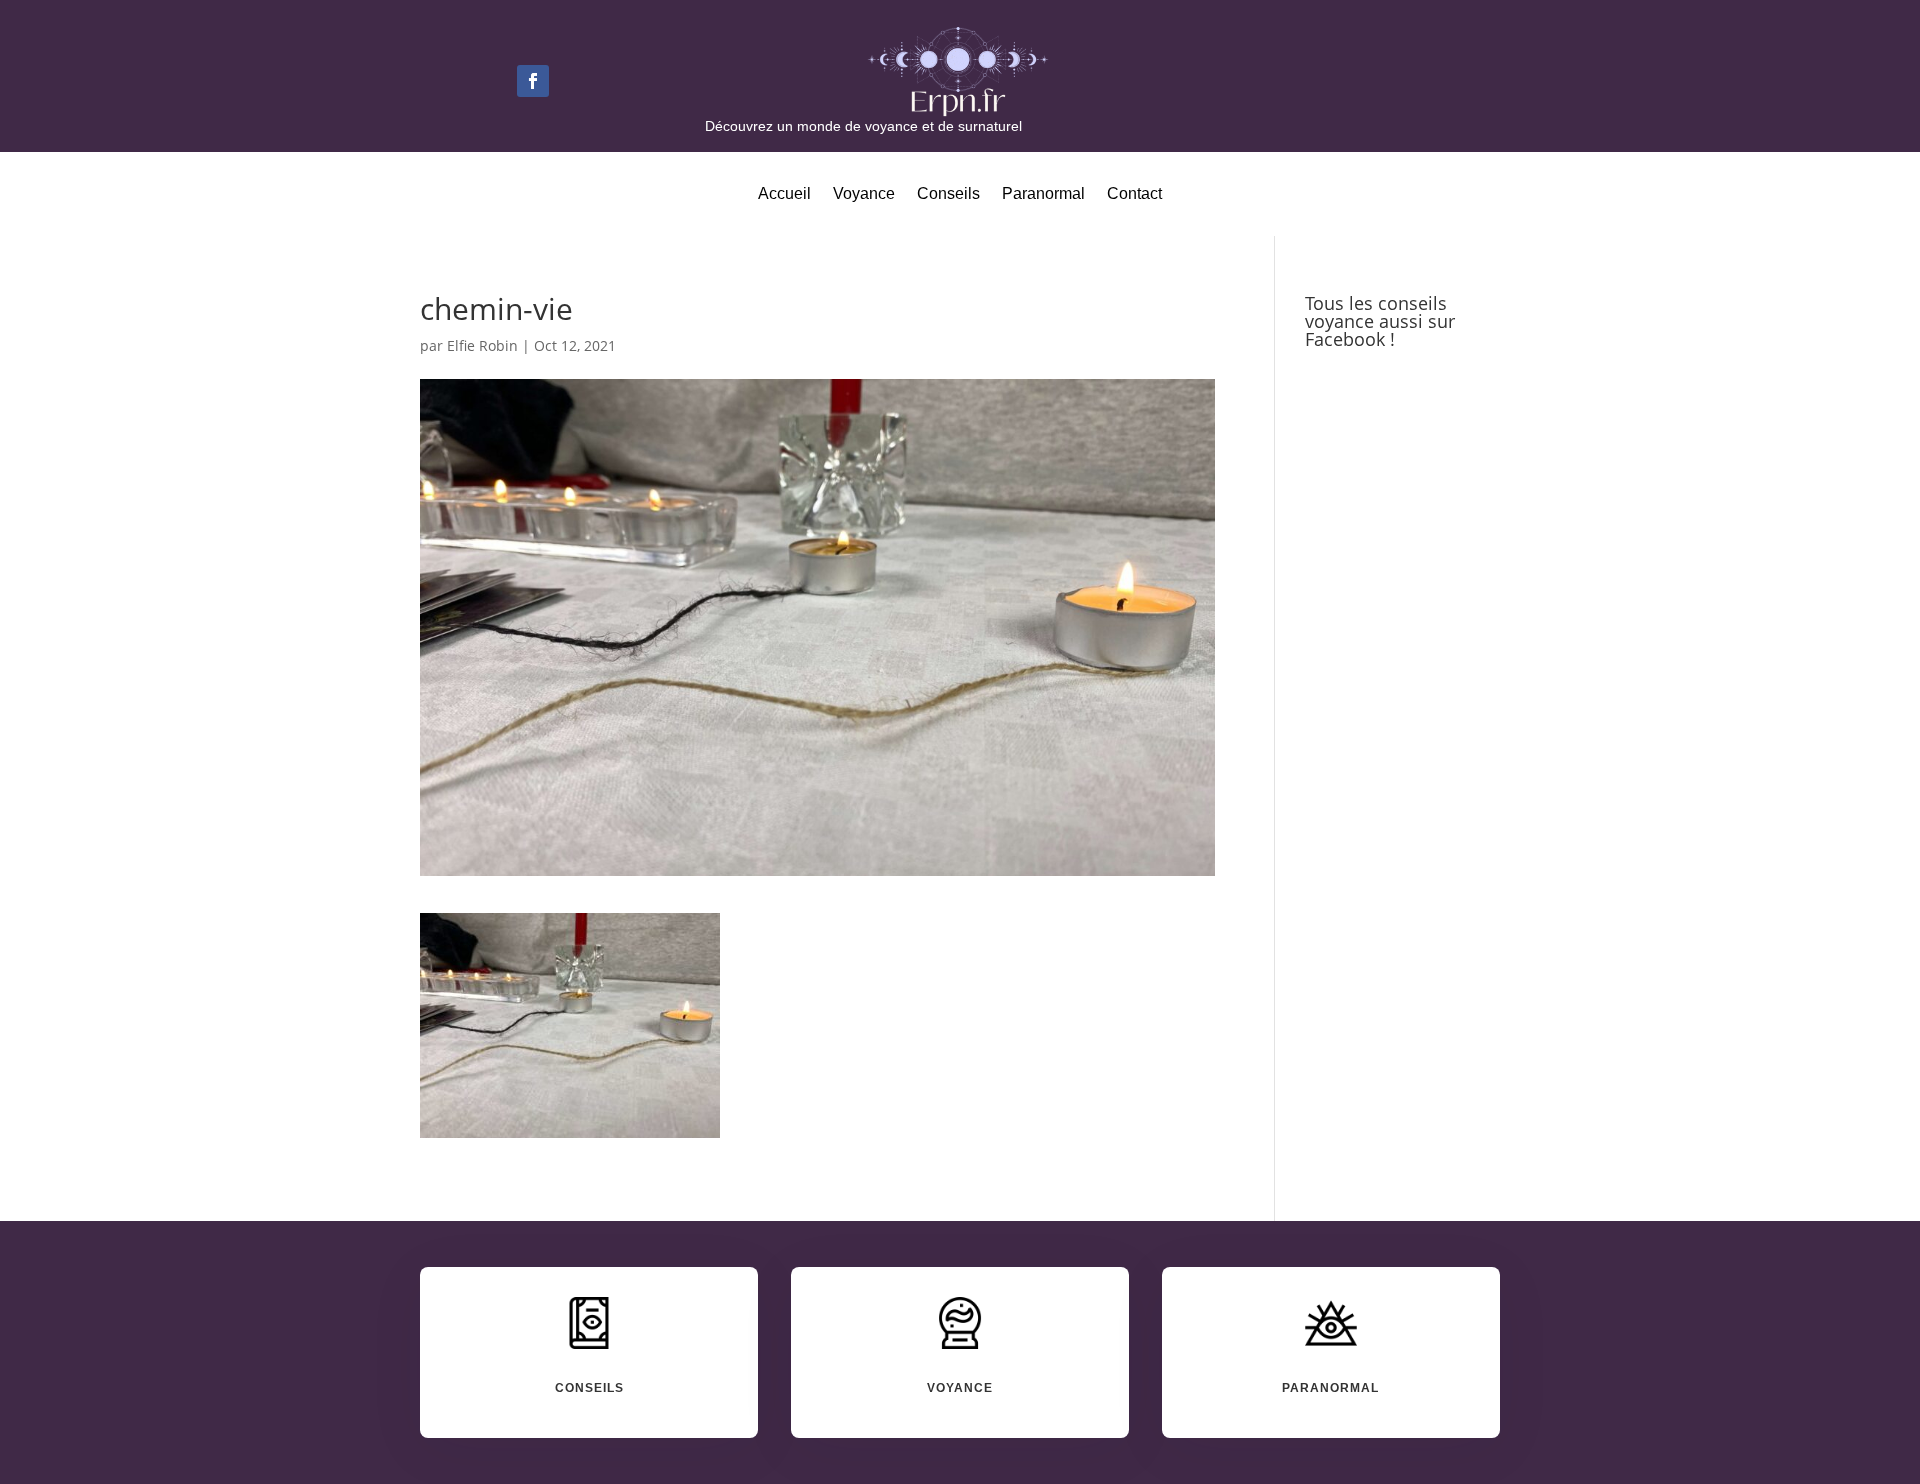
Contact (1134, 194)
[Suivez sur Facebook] (533, 81)
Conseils (948, 194)
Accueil (784, 194)
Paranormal (1043, 194)
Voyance (864, 194)
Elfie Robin (482, 345)
